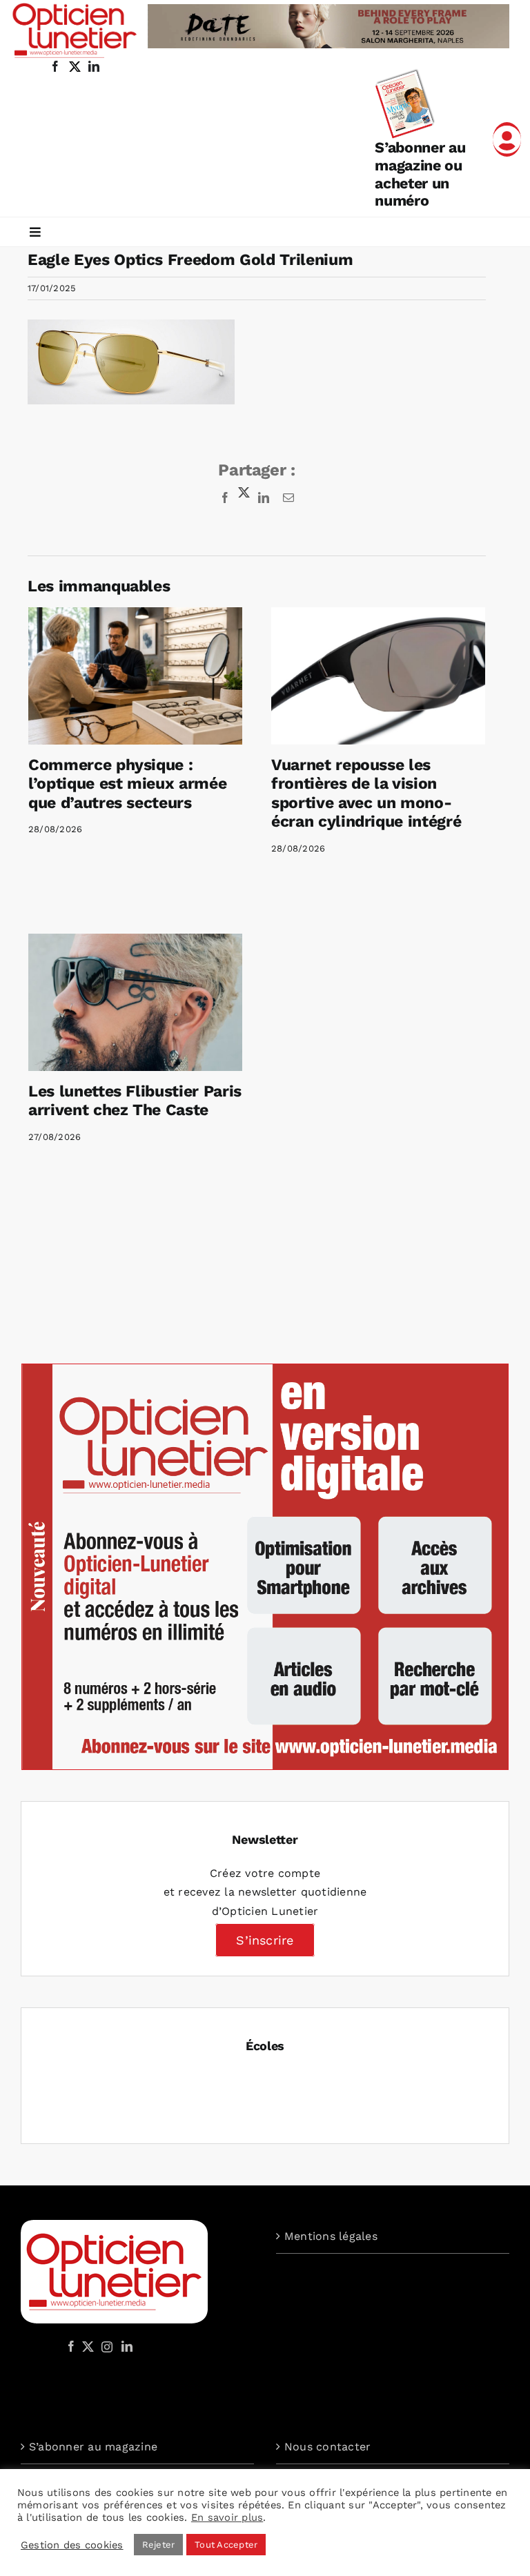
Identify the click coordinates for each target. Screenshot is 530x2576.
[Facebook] (71, 2346)
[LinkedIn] (127, 2346)
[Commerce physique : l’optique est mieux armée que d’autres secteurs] (135, 676)
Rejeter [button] (159, 2545)
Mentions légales (331, 2236)
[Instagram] (105, 2346)
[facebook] (55, 66)
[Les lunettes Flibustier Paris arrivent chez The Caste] (135, 1002)
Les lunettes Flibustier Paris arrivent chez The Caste (135, 1101)
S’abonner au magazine (93, 2447)
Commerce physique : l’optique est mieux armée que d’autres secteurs (127, 784)
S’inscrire (265, 1940)
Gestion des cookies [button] (72, 2545)
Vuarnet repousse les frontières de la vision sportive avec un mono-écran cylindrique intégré (366, 794)
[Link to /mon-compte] (507, 139)
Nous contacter (327, 2447)
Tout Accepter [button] (226, 2545)
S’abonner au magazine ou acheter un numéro (420, 174)
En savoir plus (227, 2517)
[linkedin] (94, 66)
